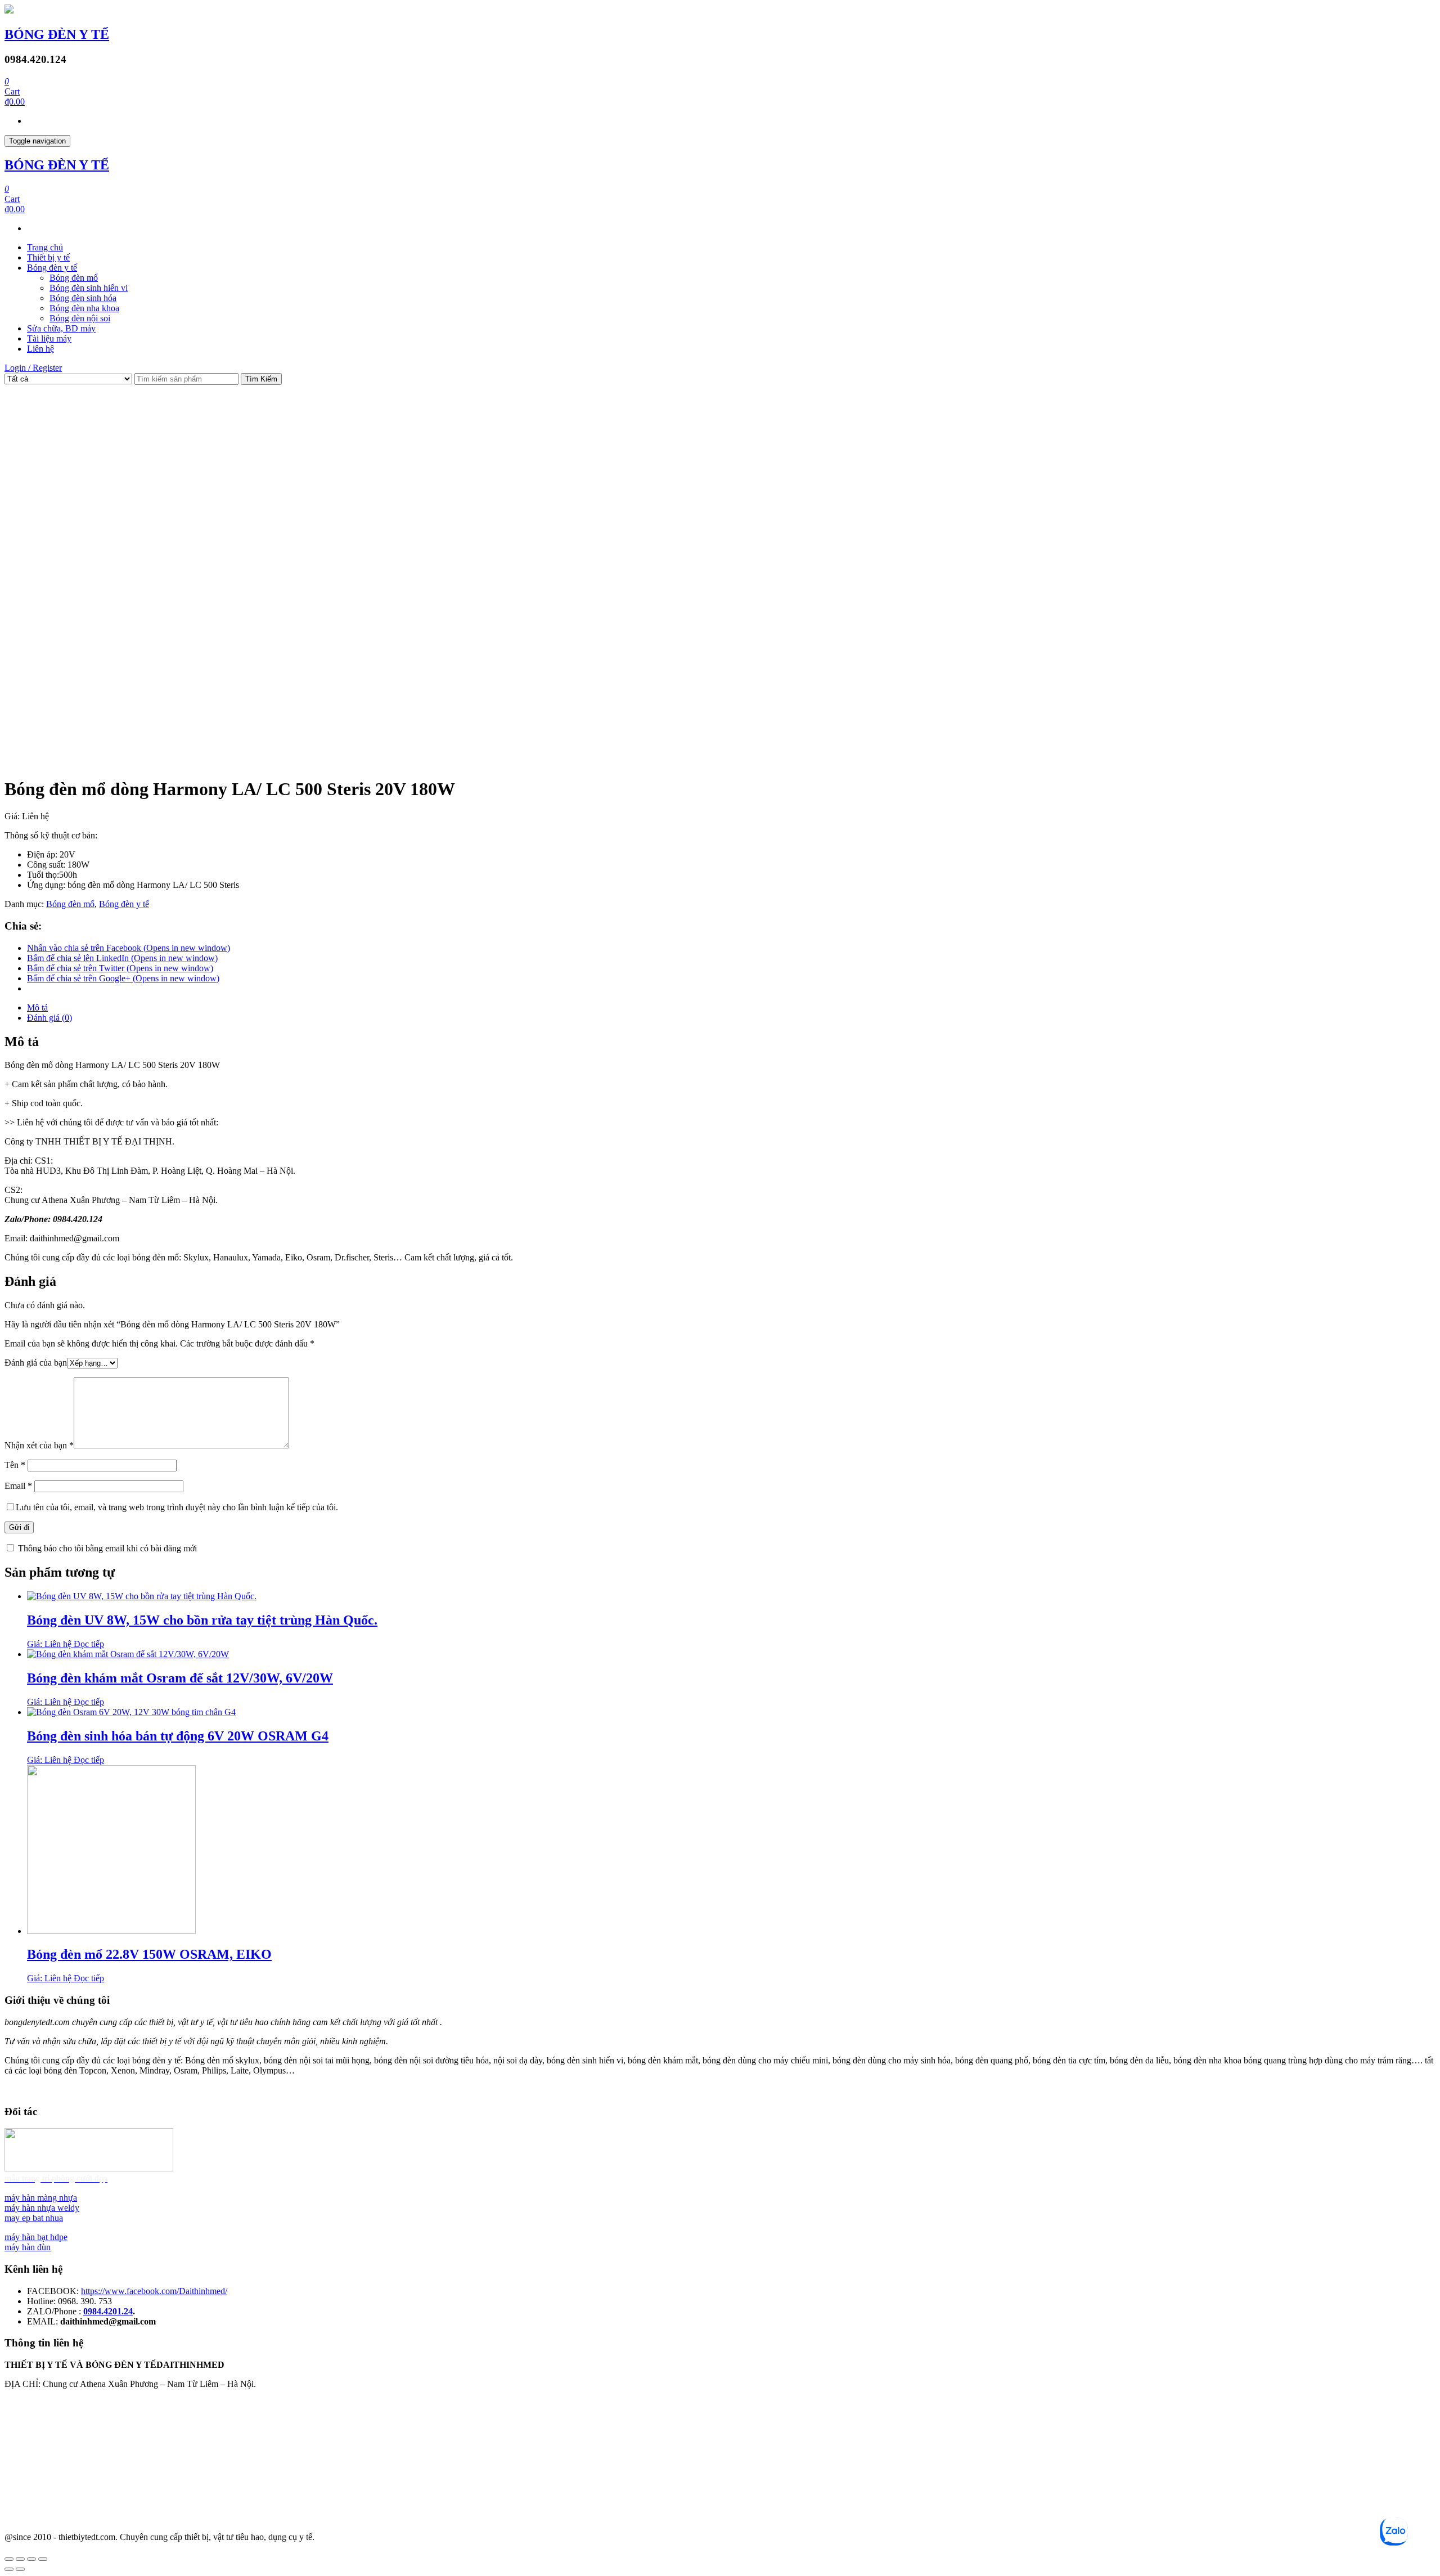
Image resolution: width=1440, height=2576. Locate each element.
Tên (15, 1465)
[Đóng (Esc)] (9, 2559)
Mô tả (37, 1007)
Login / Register (33, 368)
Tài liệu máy (49, 338)
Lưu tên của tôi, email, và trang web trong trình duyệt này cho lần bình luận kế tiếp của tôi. (177, 1507)
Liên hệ (40, 349)
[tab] (731, 1008)
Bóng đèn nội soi (80, 318)
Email (18, 1486)
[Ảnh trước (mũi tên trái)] (9, 2569)
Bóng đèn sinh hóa (83, 298)
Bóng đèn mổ (74, 278)
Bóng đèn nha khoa (84, 308)
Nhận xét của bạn (39, 1445)
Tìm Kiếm (261, 379)
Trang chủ (45, 247)
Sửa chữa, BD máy (61, 328)
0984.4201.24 (108, 2311)
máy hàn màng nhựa (41, 2198)
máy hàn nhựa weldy (42, 2208)
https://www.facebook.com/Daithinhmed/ (154, 2291)
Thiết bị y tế (48, 257)
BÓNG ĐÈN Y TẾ (57, 34)
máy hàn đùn (28, 2247)
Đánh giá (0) (49, 1018)
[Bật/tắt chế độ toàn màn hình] (31, 2559)
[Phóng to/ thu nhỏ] (43, 2559)
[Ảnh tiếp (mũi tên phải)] (20, 2569)
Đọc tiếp (89, 1644)
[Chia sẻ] (20, 2559)
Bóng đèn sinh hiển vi (89, 288)
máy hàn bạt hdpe (36, 2237)
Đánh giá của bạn (36, 1363)
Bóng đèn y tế (52, 268)
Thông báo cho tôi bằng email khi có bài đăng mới (107, 1548)
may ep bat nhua (34, 2218)
